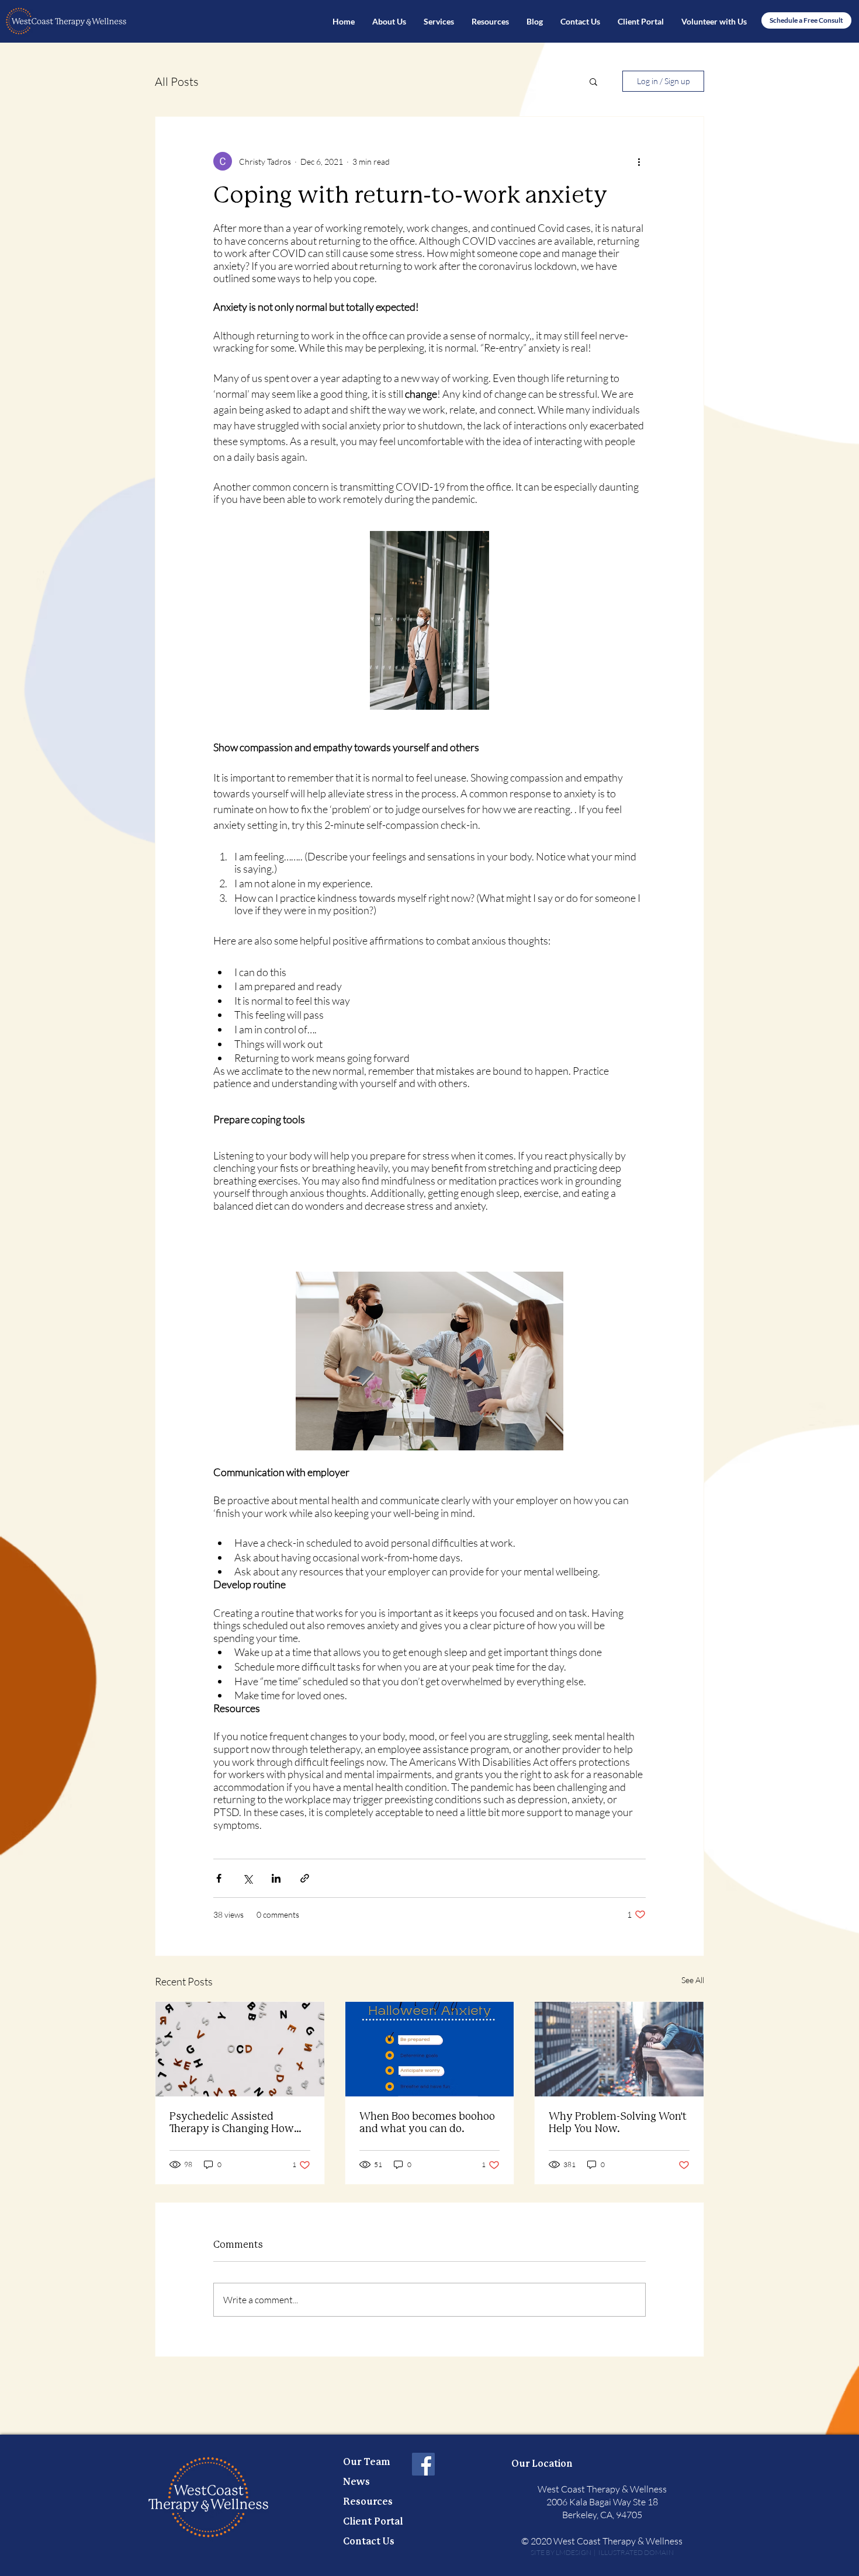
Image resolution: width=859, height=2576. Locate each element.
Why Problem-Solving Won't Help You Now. (618, 2123)
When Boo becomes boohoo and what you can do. (427, 2123)
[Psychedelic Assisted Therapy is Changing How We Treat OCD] (240, 2049)
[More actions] (639, 161)
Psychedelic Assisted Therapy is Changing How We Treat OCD (232, 2124)
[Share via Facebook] (219, 1878)
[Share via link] (305, 1878)
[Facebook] (423, 2464)
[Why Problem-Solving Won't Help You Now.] (619, 2049)
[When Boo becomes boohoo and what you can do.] (430, 2049)
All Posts (177, 81)
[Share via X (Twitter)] (247, 1878)
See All (693, 1980)
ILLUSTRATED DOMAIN (635, 2552)
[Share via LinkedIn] (276, 1878)
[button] (439, 22)
